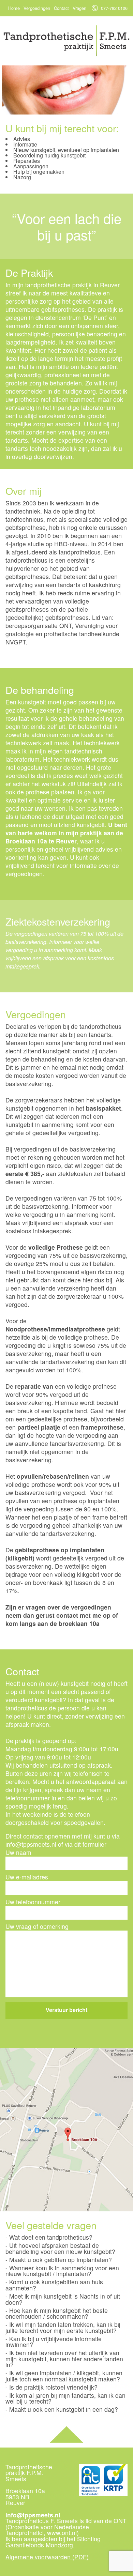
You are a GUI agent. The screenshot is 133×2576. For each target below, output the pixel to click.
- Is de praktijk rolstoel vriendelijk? (51, 2387)
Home (14, 8)
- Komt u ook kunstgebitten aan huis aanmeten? (54, 2285)
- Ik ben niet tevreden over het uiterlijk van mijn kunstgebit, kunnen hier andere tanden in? (64, 2359)
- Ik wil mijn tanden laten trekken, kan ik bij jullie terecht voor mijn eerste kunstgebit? (63, 2328)
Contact (61, 8)
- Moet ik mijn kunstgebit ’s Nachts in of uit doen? (63, 2299)
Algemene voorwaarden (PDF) (47, 2557)
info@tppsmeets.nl (33, 2515)
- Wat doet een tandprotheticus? (49, 2237)
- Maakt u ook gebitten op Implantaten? (59, 2260)
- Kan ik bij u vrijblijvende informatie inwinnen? (54, 2342)
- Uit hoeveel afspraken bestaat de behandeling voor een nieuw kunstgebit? (60, 2249)
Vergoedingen (37, 8)
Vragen (79, 8)
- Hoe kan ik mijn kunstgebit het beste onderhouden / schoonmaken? (57, 2313)
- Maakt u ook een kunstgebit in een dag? (62, 2409)
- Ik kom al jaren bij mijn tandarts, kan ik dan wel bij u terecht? (65, 2398)
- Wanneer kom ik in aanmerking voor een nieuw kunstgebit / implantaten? (62, 2271)
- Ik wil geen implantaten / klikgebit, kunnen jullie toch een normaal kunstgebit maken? (64, 2376)
